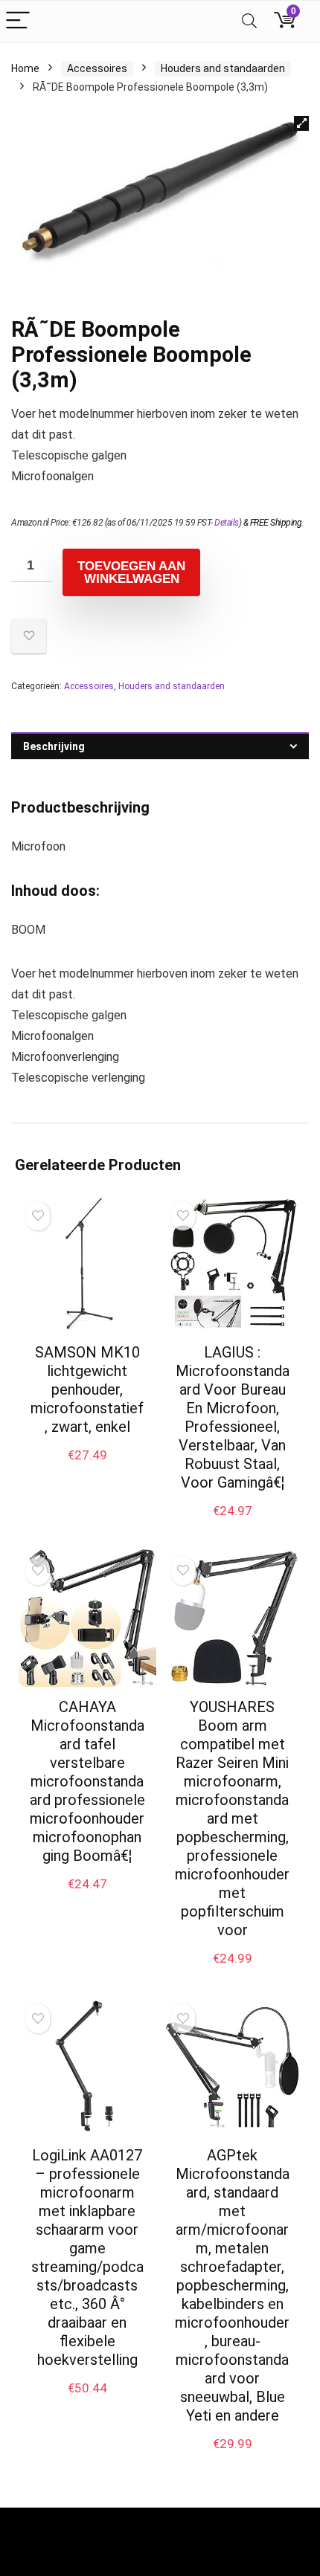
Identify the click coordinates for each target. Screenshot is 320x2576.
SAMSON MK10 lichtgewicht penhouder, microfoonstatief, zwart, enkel (87, 1389)
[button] (301, 123)
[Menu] (18, 21)
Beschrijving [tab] (54, 746)
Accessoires (97, 68)
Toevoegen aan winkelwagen (131, 572)
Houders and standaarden (223, 68)
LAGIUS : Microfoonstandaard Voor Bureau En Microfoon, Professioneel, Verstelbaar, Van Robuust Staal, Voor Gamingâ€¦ (233, 1417)
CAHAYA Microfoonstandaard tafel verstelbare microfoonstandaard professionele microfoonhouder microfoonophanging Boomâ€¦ (87, 1781)
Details (227, 523)
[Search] (249, 21)
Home (25, 68)
